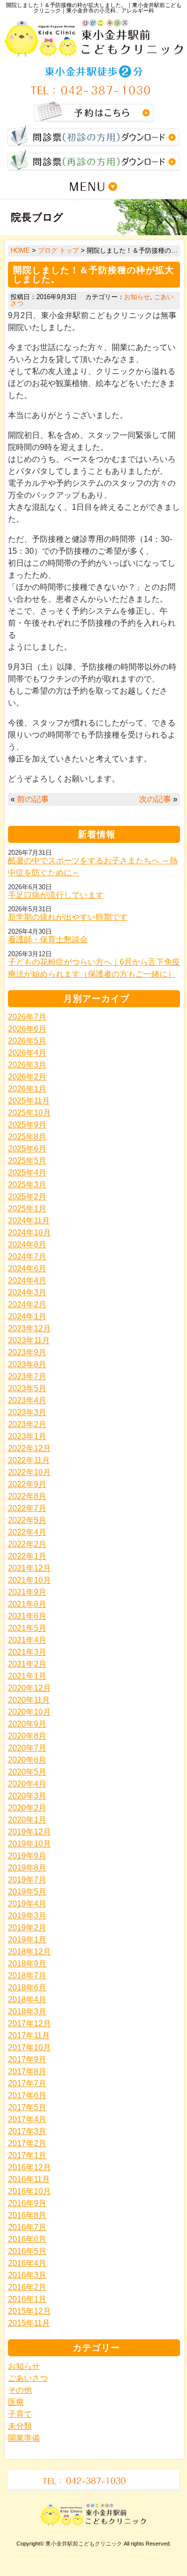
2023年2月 (27, 1424)
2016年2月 (27, 2287)
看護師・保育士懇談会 (48, 939)
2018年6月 (27, 1988)
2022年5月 (27, 1520)
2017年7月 (27, 2083)
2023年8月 (27, 1364)
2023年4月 (27, 1400)
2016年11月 (29, 2179)
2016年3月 (27, 2275)
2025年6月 (27, 1149)
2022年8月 (27, 1496)
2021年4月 (27, 1640)
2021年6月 (27, 1616)
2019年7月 (27, 1880)
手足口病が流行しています (56, 895)
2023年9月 (27, 1352)
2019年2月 (27, 1928)
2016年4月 (27, 2263)
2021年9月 (27, 1592)
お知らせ (137, 297)
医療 (16, 2402)
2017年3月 (27, 2131)
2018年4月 (27, 2000)
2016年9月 (27, 2203)
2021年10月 (29, 1580)
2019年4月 (27, 1904)
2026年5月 (27, 1041)
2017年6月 (27, 2095)
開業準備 (24, 2438)
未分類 (20, 2426)
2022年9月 (27, 1484)
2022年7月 (27, 1508)
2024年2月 (27, 1304)
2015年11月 (29, 2323)
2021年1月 (27, 1676)
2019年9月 (27, 1856)
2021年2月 (27, 1664)
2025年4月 (27, 1173)
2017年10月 (29, 2047)
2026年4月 (27, 1053)
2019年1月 (27, 1940)
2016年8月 (27, 2215)
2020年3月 (27, 1796)
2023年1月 (27, 1436)
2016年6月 (27, 2239)
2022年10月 (29, 1472)
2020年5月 (27, 1772)
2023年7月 (27, 1376)
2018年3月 (27, 2012)
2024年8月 (27, 1245)
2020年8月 (27, 1736)
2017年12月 (29, 2024)
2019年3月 (27, 1916)
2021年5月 (27, 1628)
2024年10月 (29, 1233)
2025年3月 (27, 1185)
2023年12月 (29, 1328)
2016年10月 (29, 2191)
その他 (20, 2390)
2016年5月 (27, 2251)
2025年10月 (29, 1113)
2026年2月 (27, 1077)
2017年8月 (27, 2071)
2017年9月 (27, 2059)
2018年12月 (29, 1952)
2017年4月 (27, 2119)
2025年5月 (27, 1161)
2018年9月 (27, 1964)
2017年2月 (27, 2143)
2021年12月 (29, 1568)
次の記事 (155, 799)
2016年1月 (27, 2299)
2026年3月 (27, 1065)
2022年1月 (27, 1556)
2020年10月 (29, 1712)
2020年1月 (27, 1820)
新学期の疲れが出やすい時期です (68, 917)
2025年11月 (29, 1101)
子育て (20, 2414)
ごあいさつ (28, 2378)
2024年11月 (29, 1221)
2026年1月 (27, 1089)
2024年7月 (27, 1257)
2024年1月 (27, 1316)
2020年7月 (27, 1748)
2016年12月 (29, 2167)
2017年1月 (27, 2155)
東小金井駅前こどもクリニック (84, 2544)
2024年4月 (27, 1281)
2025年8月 (27, 1137)
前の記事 (33, 799)
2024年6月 (27, 1269)
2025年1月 (27, 1209)
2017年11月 (29, 2035)
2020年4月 (27, 1784)
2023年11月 (29, 1340)
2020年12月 (29, 1688)
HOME (20, 250)
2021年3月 (27, 1652)
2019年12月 (29, 1832)
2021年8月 (27, 1604)
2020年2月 (27, 1808)
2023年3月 (27, 1412)
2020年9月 (27, 1724)
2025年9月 (27, 1125)
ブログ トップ (58, 250)
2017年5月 (27, 2107)
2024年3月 (27, 1292)
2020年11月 (29, 1700)
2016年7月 (27, 2227)
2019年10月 (29, 1844)
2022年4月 (27, 1532)
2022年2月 (27, 1544)
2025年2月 (27, 1197)
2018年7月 (27, 1976)
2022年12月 (29, 1448)
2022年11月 (29, 1460)
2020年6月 (27, 1760)
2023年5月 (27, 1388)
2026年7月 (27, 1017)
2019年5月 (27, 1892)
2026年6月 (27, 1029)
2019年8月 (27, 1868)
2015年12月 (29, 2311)
